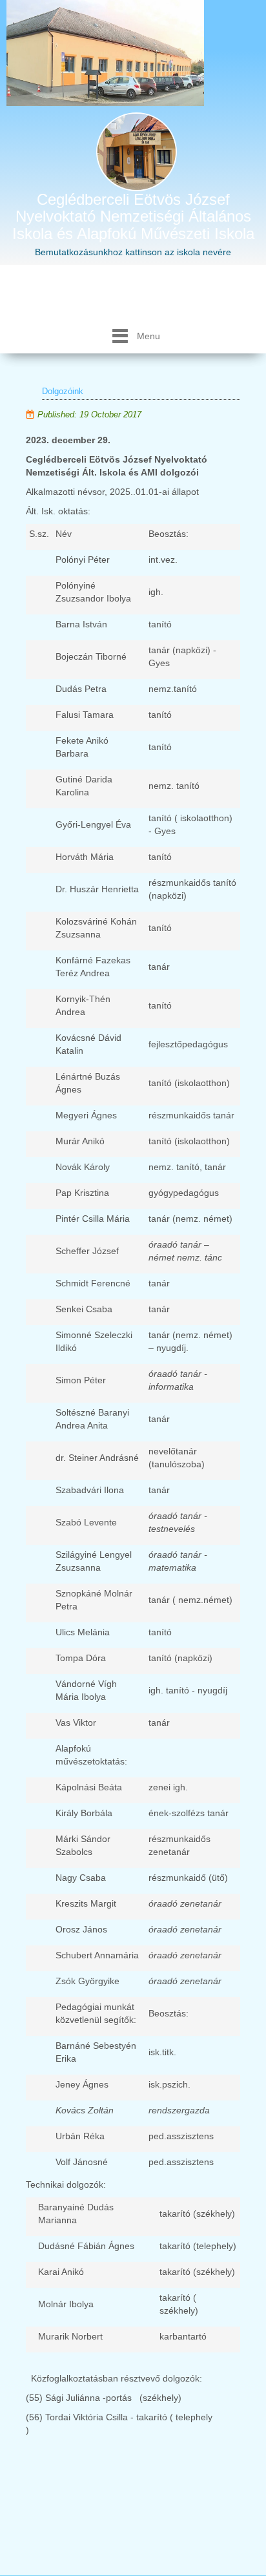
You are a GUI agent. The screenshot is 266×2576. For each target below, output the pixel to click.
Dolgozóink (63, 391)
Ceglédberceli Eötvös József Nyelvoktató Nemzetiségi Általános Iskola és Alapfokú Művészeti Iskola (133, 216)
